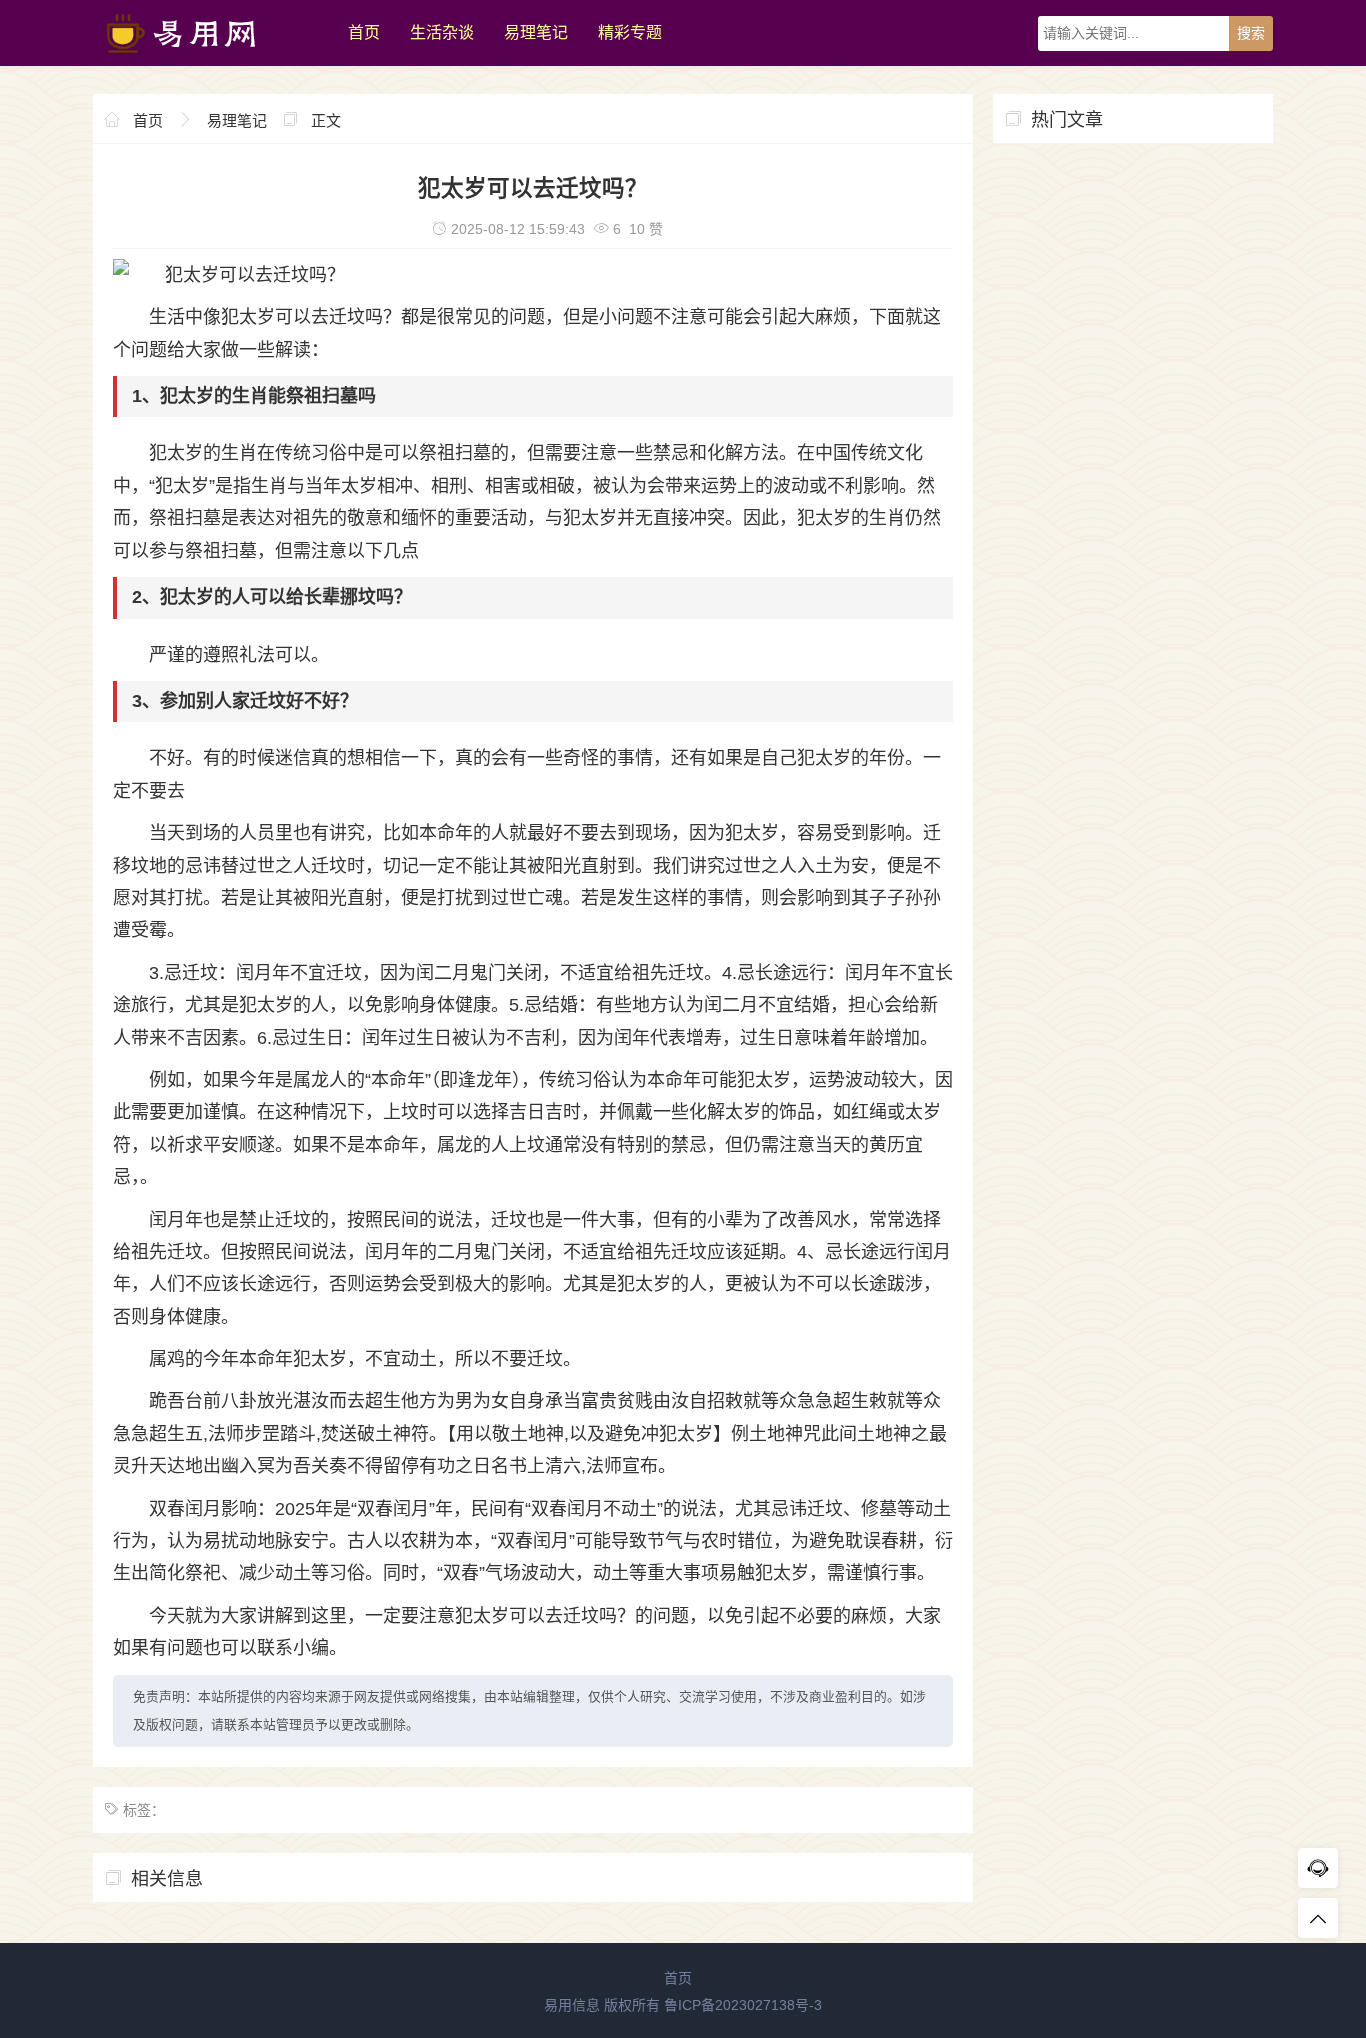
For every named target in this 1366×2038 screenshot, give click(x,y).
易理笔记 (536, 32)
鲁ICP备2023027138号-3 (743, 2005)
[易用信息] (210, 61)
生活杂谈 (442, 32)
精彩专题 (630, 32)
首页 (364, 32)
